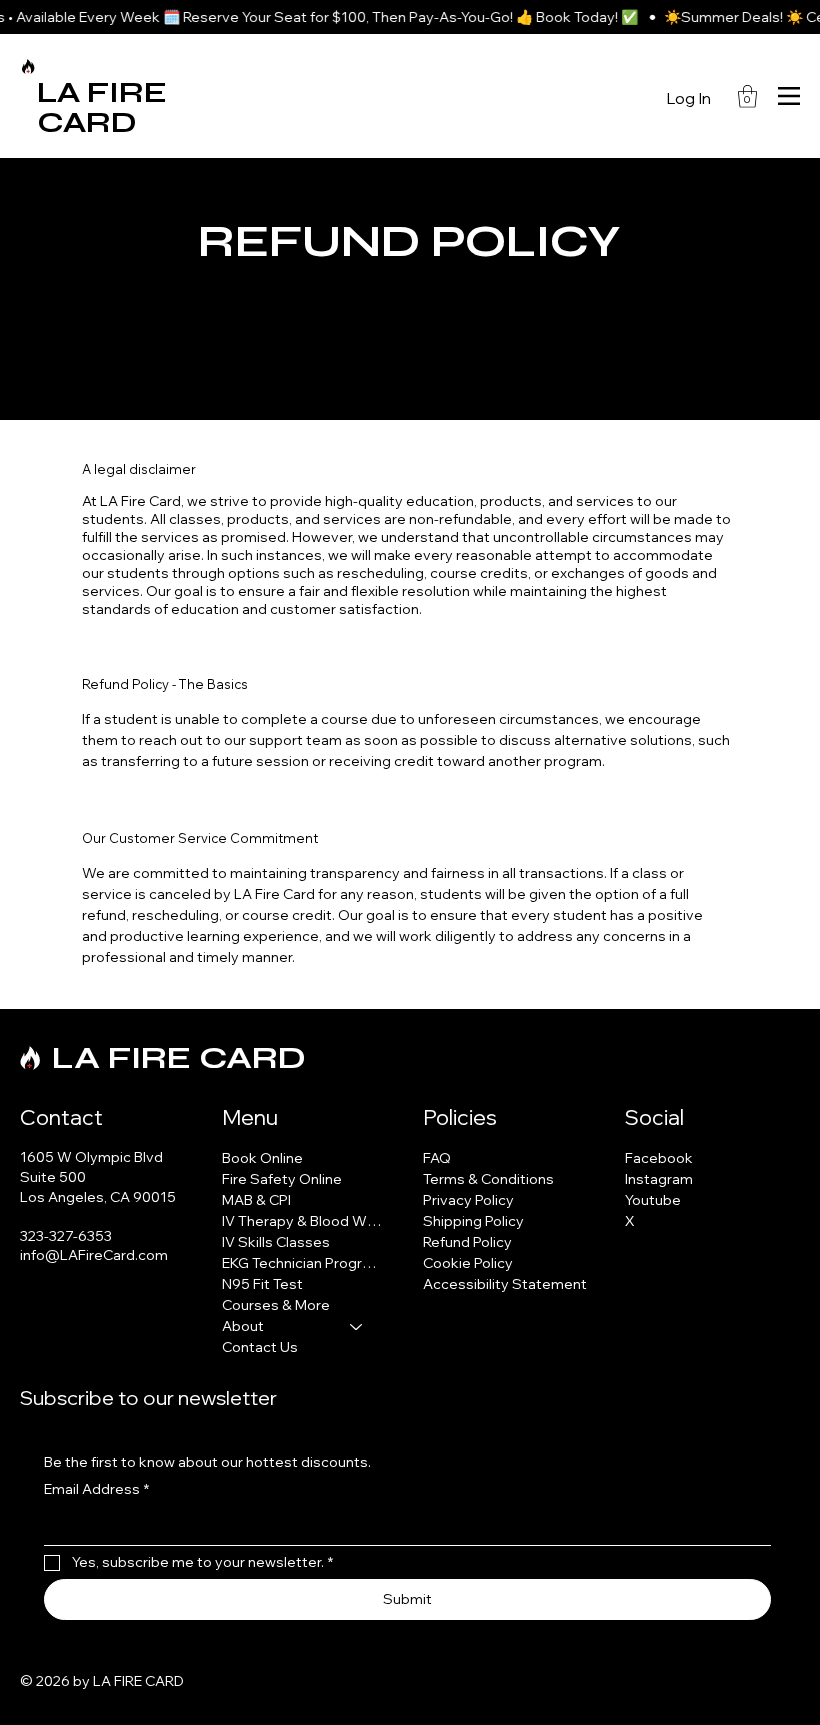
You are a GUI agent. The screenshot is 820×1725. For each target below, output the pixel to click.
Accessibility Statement (505, 1284)
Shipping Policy (473, 1221)
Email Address (96, 1489)
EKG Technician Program (302, 1263)
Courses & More (276, 1305)
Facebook (659, 1158)
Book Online (262, 1158)
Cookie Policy (468, 1263)
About (243, 1326)
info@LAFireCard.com (94, 1255)
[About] (357, 1326)
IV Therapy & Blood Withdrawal (302, 1221)
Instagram (659, 1179)
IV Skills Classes (276, 1242)
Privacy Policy (468, 1200)
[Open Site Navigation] (789, 96)
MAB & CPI (256, 1200)
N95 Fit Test (262, 1284)
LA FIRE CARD (102, 107)
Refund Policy (467, 1242)
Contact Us (260, 1347)
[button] (747, 96)
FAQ (437, 1158)
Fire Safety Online (282, 1179)
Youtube (653, 1200)
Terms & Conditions (488, 1179)
